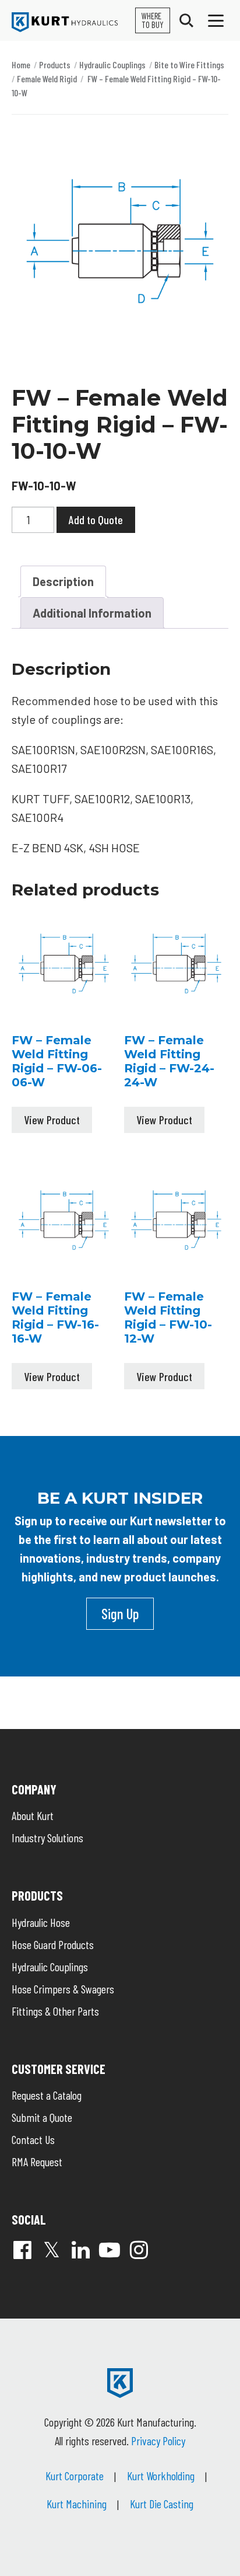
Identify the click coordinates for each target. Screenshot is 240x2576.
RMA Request (37, 2162)
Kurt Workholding (161, 2476)
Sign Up (120, 1613)
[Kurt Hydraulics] (65, 22)
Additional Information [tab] (92, 613)
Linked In (80, 2250)
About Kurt (33, 1815)
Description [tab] (63, 581)
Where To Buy (153, 20)
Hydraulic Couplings (112, 65)
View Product (52, 1120)
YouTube (110, 2250)
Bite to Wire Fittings (189, 65)
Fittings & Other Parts (55, 2011)
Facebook (22, 2250)
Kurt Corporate (75, 2476)
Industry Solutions (47, 1838)
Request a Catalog (47, 2095)
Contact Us (33, 2139)
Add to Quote (96, 520)
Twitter (51, 2250)
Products (55, 65)
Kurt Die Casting (162, 2504)
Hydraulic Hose (41, 1922)
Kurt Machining (77, 2504)
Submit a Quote (42, 2117)
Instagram (139, 2250)
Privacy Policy (158, 2441)
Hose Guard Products (53, 1944)
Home (21, 65)
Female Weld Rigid (47, 79)
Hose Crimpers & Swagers (63, 1989)
